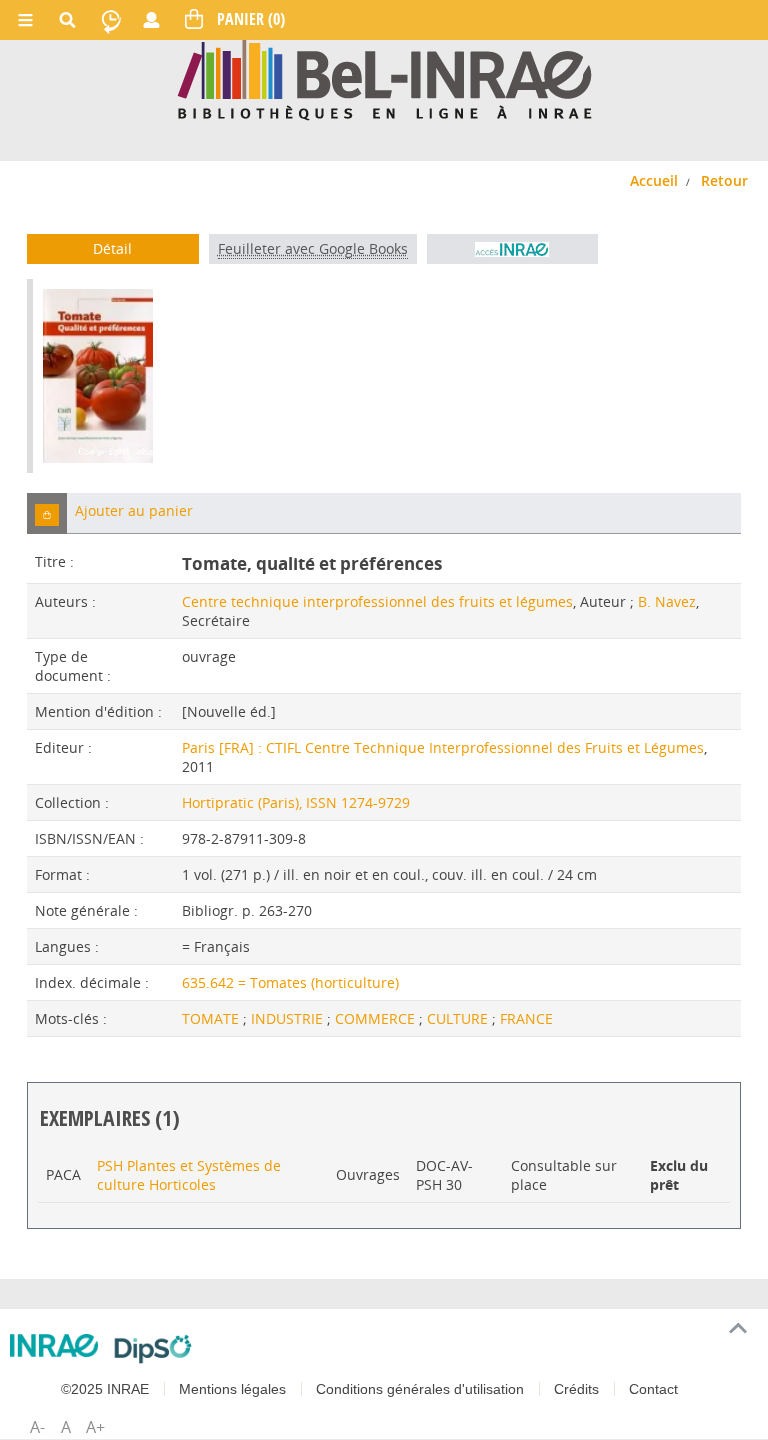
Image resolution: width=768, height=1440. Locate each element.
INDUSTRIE (289, 1018)
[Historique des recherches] (111, 20)
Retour (724, 180)
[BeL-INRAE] (384, 78)
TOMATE (212, 1018)
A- (37, 1427)
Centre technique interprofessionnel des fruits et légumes (377, 601)
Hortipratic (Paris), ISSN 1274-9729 (296, 802)
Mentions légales (232, 1389)
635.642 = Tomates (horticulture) (290, 982)
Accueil (654, 180)
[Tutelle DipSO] (153, 1349)
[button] (47, 513)
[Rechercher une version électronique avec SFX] (512, 249)
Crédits (576, 1389)
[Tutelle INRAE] (54, 1345)
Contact (653, 1389)
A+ (95, 1427)
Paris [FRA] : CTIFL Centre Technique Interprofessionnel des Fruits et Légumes (443, 747)
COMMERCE (377, 1018)
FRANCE (526, 1018)
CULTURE (459, 1018)
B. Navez (667, 601)
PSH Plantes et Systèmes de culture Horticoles (189, 1175)
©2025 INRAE (105, 1389)
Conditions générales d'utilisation (420, 1389)
